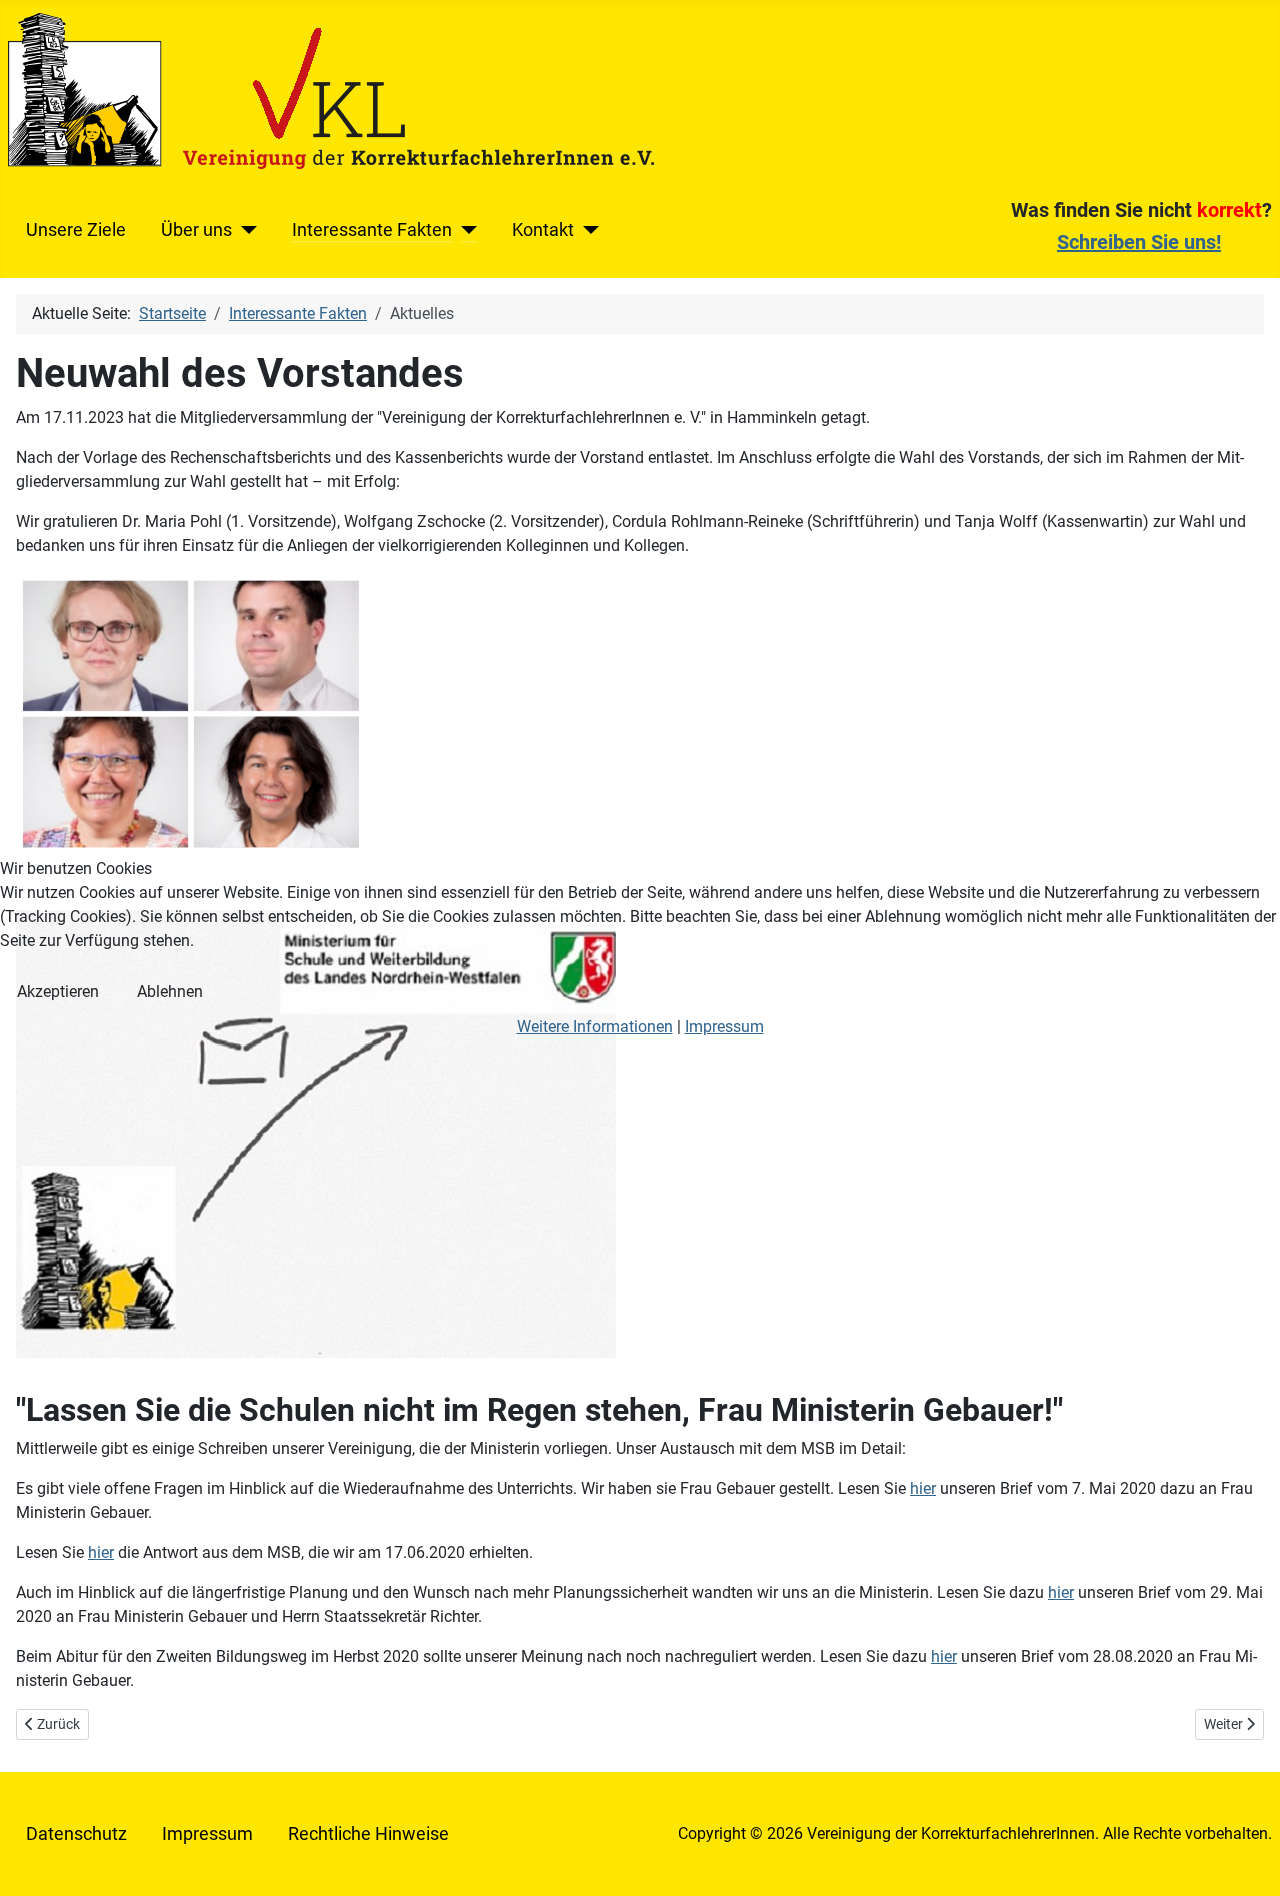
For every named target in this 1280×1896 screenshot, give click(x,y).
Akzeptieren (58, 991)
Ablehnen (170, 991)
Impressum (724, 1026)
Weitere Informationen (595, 1026)
